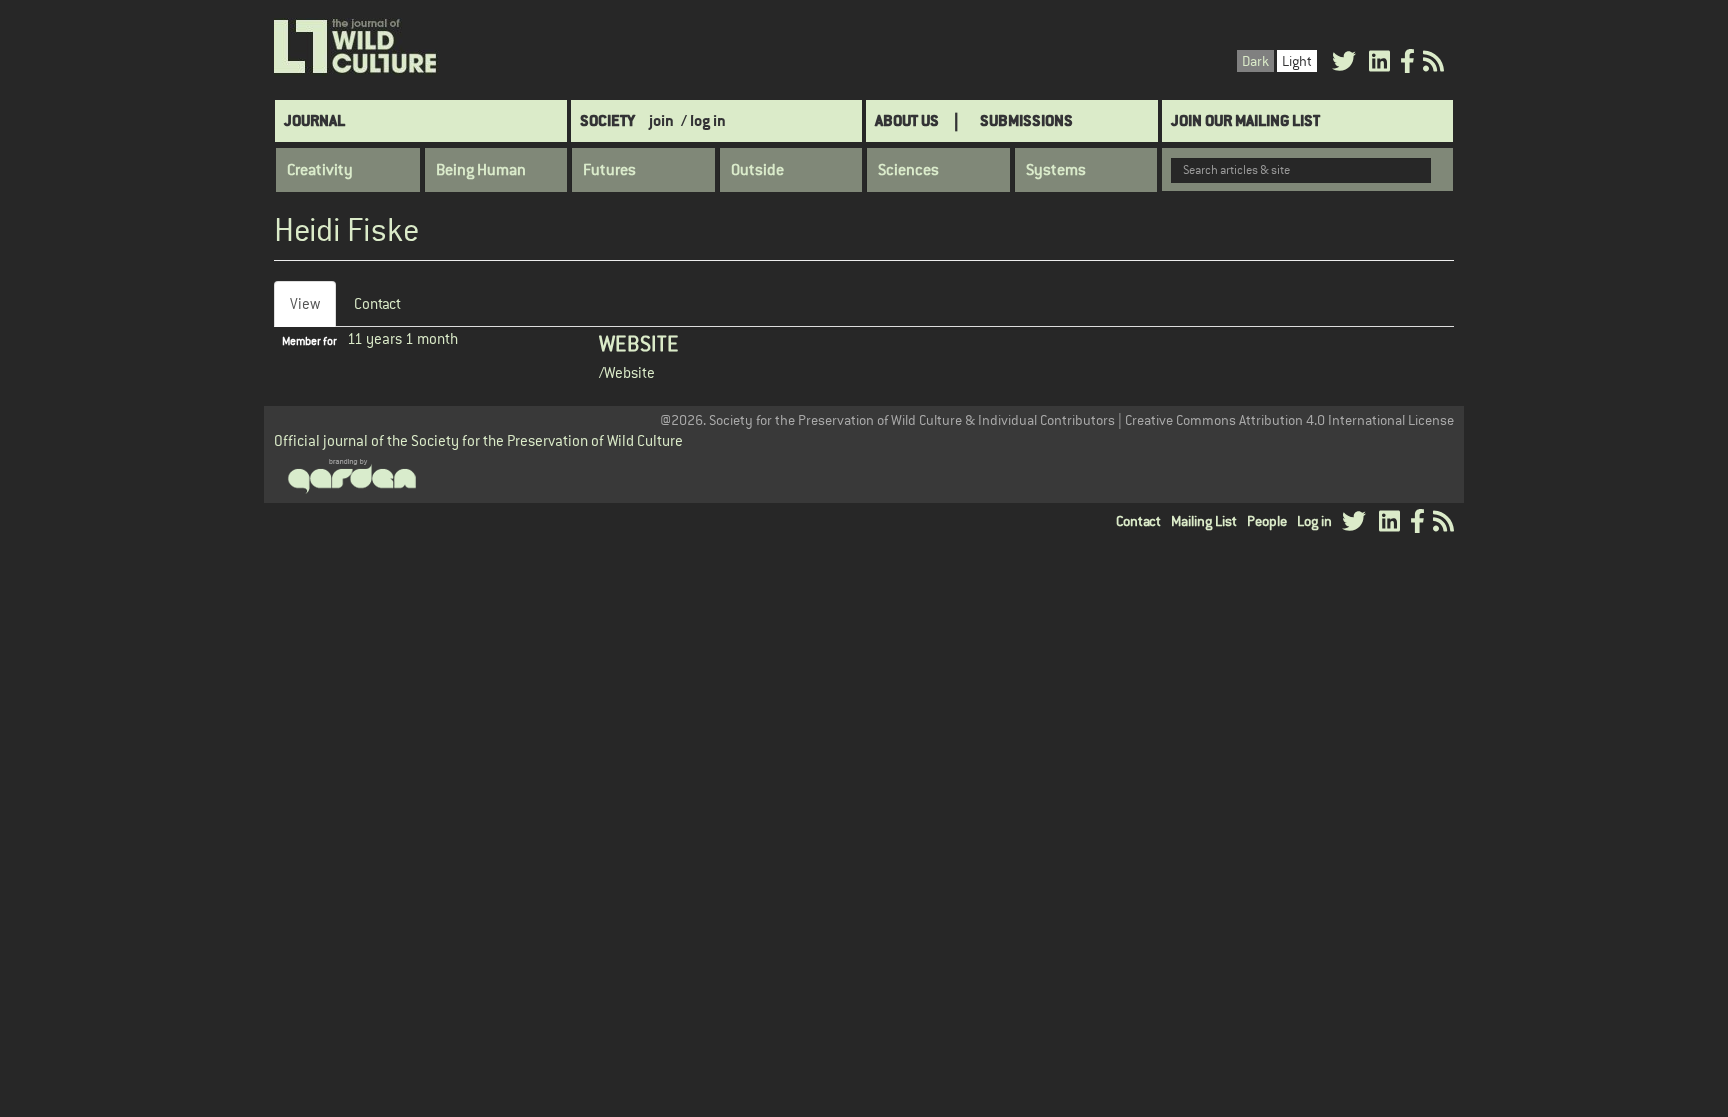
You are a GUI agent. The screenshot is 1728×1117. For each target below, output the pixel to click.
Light (1297, 61)
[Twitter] (1344, 64)
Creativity (320, 170)
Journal (314, 120)
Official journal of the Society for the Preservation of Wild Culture (478, 440)
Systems (1056, 170)
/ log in (703, 120)
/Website (627, 372)
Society (607, 120)
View (313, 310)
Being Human (481, 170)
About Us (907, 120)
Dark (1255, 61)
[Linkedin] (1379, 64)
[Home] (356, 47)
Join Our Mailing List (1245, 120)
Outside (757, 170)
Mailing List (1204, 521)
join (661, 120)
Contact (377, 303)
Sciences (908, 170)
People (1267, 521)
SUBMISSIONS (1026, 120)
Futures (609, 170)
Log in (1314, 521)
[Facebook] (1407, 64)
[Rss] (1433, 64)
